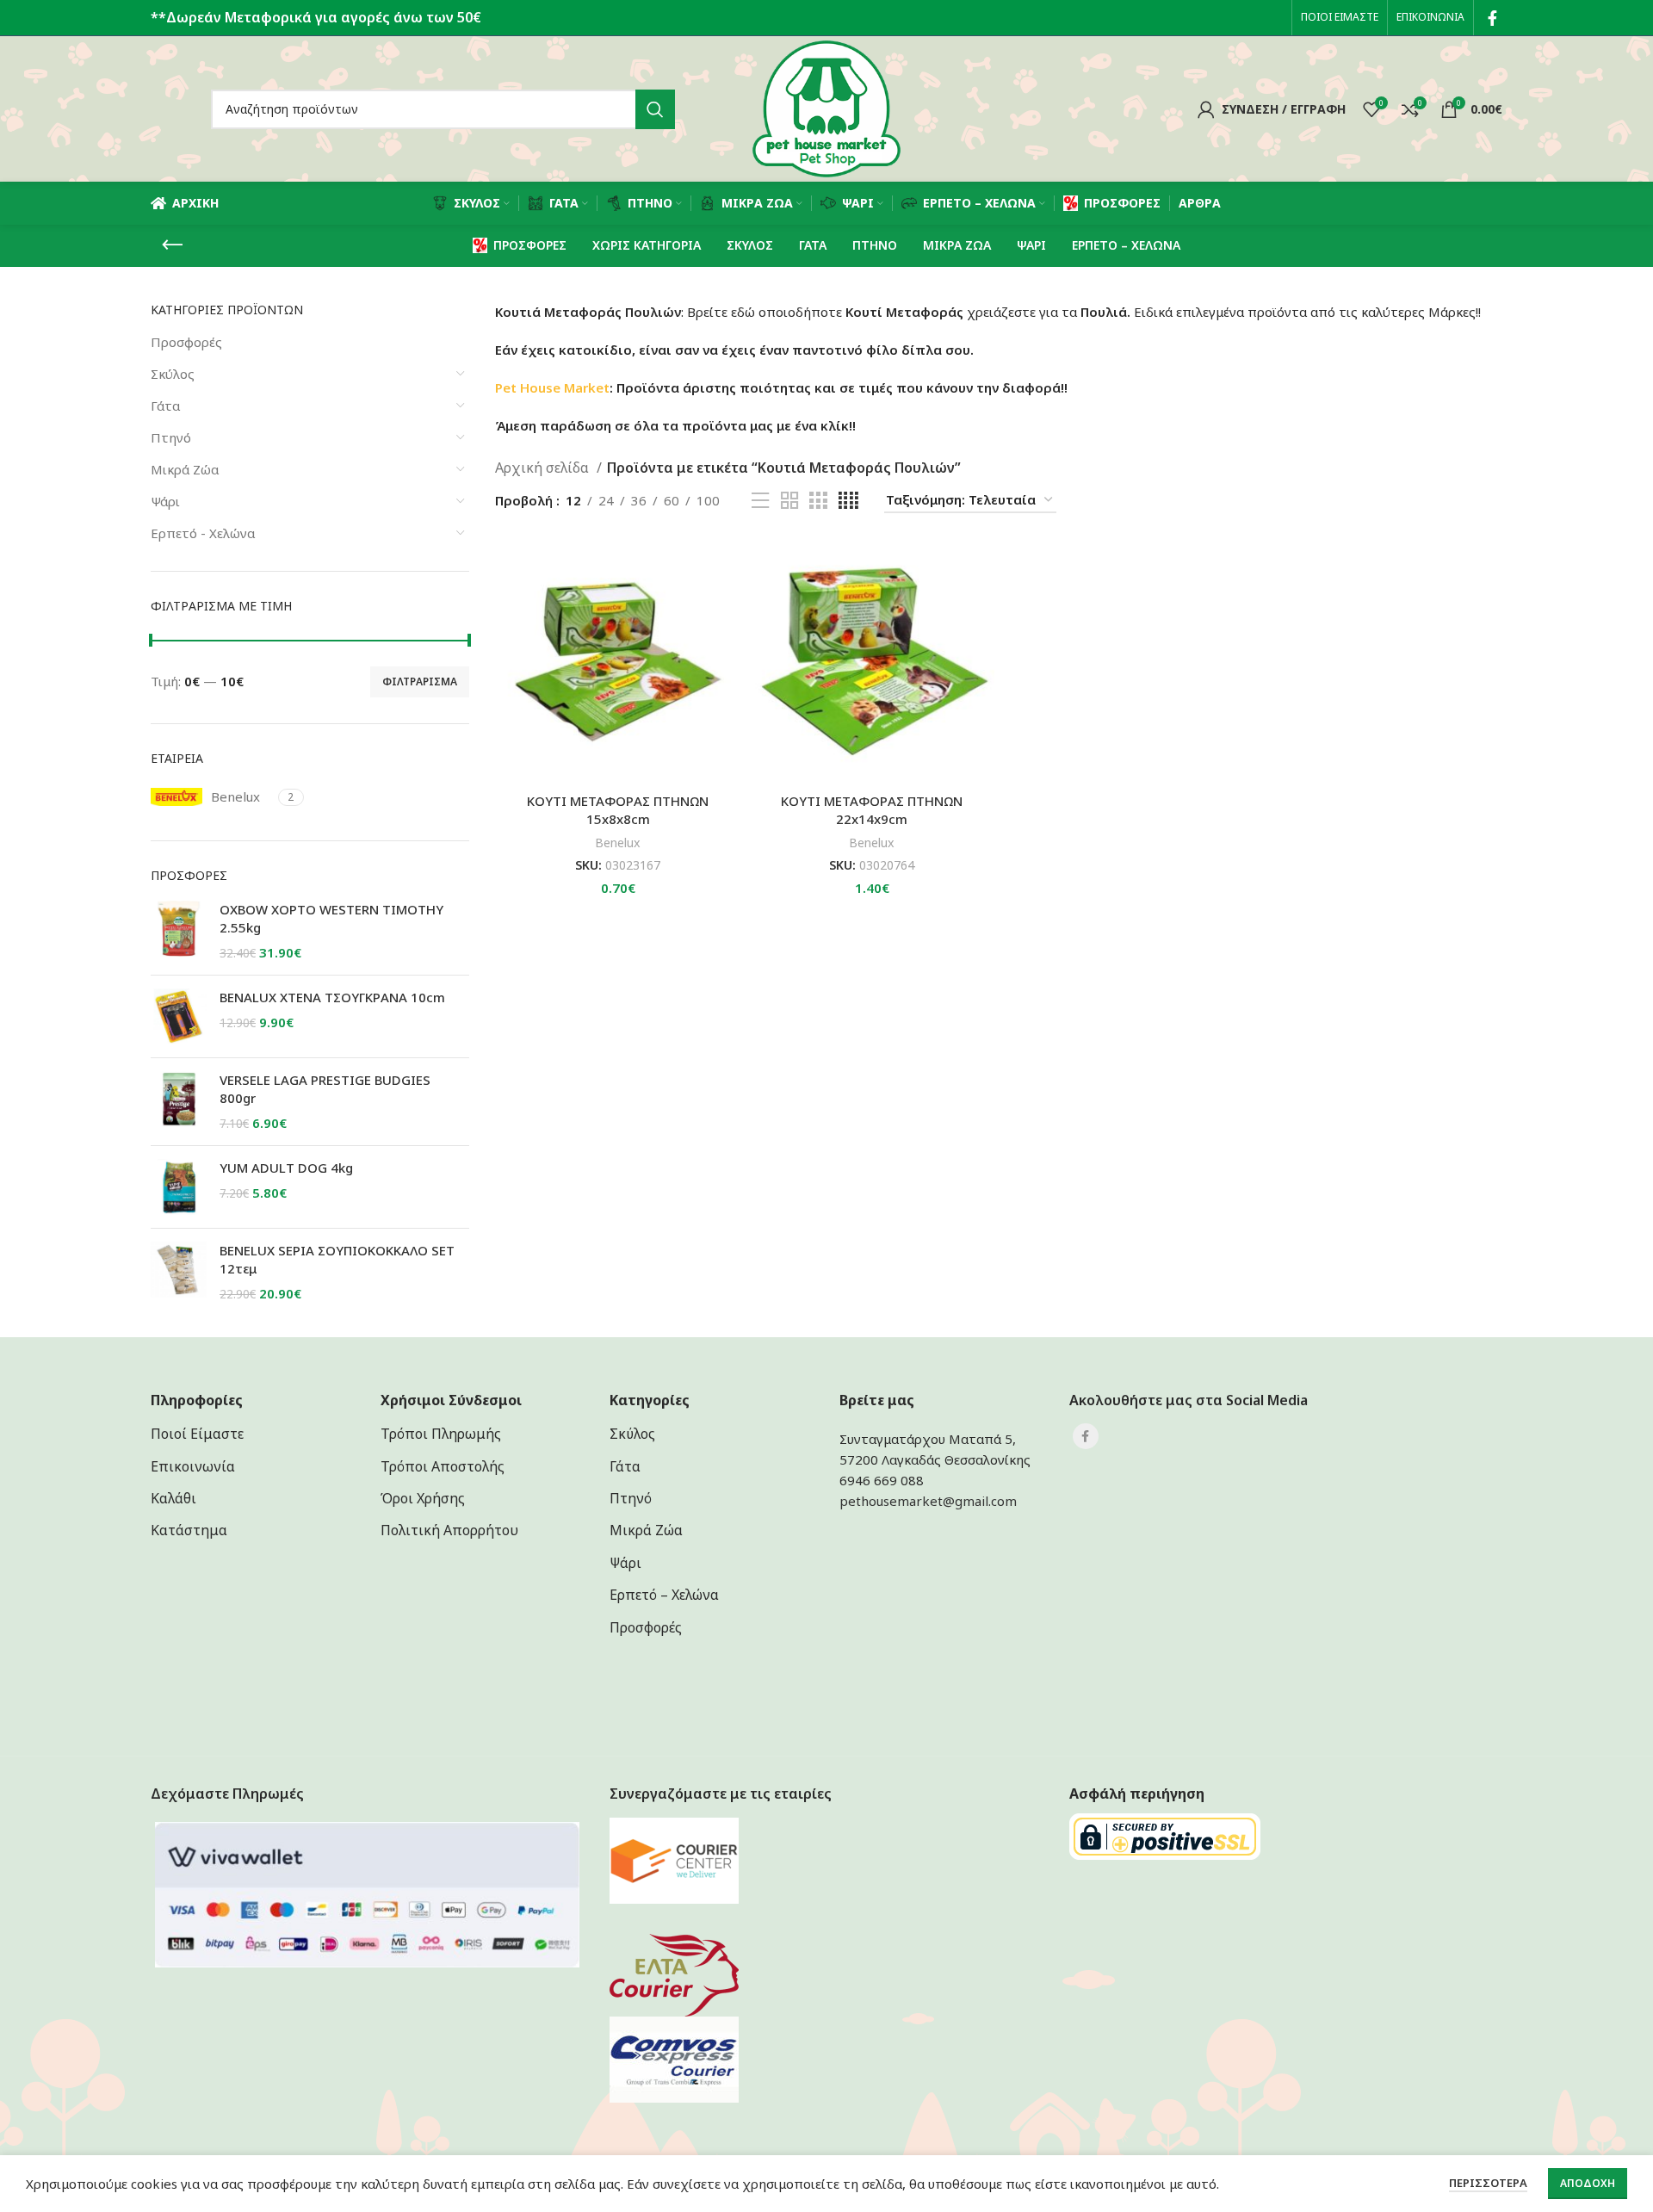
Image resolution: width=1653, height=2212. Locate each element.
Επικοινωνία (193, 1466)
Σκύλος (173, 374)
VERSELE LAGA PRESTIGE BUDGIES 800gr (325, 1089)
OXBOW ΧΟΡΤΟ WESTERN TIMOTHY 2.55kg (331, 918)
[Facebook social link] (1492, 18)
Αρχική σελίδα (544, 468)
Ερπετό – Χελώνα (664, 1595)
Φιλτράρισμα (420, 682)
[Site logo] (826, 108)
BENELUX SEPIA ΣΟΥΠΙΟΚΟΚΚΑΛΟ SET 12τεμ (337, 1259)
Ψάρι (165, 501)
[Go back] (172, 245)
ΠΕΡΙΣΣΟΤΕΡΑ (1488, 2183)
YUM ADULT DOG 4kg (286, 1168)
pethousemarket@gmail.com (928, 1501)
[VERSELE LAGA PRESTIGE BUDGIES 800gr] (179, 1102)
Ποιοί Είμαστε (197, 1434)
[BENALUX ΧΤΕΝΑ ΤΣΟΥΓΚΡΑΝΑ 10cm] (179, 1016)
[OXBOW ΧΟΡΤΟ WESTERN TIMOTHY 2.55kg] (179, 931)
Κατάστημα (189, 1530)
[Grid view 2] (789, 501)
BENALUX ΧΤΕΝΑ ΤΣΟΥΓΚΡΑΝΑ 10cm (332, 997)
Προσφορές (186, 342)
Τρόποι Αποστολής (443, 1466)
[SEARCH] (655, 109)
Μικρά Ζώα (185, 469)
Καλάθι (173, 1498)
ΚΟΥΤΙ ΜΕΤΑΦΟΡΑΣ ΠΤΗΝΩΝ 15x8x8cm (618, 810)
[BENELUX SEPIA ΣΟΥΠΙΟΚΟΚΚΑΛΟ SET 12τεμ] (179, 1272)
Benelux (618, 843)
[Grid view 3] (818, 501)
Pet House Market (552, 387)
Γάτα (165, 406)
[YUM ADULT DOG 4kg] (179, 1187)
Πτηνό (171, 437)
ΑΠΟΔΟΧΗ (1588, 2183)
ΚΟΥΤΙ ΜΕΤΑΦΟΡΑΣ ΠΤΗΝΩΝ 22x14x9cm (872, 810)
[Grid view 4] (848, 501)
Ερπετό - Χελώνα (203, 533)
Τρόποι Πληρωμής (441, 1434)
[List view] (760, 501)
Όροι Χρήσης (423, 1498)
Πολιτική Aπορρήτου (449, 1530)
